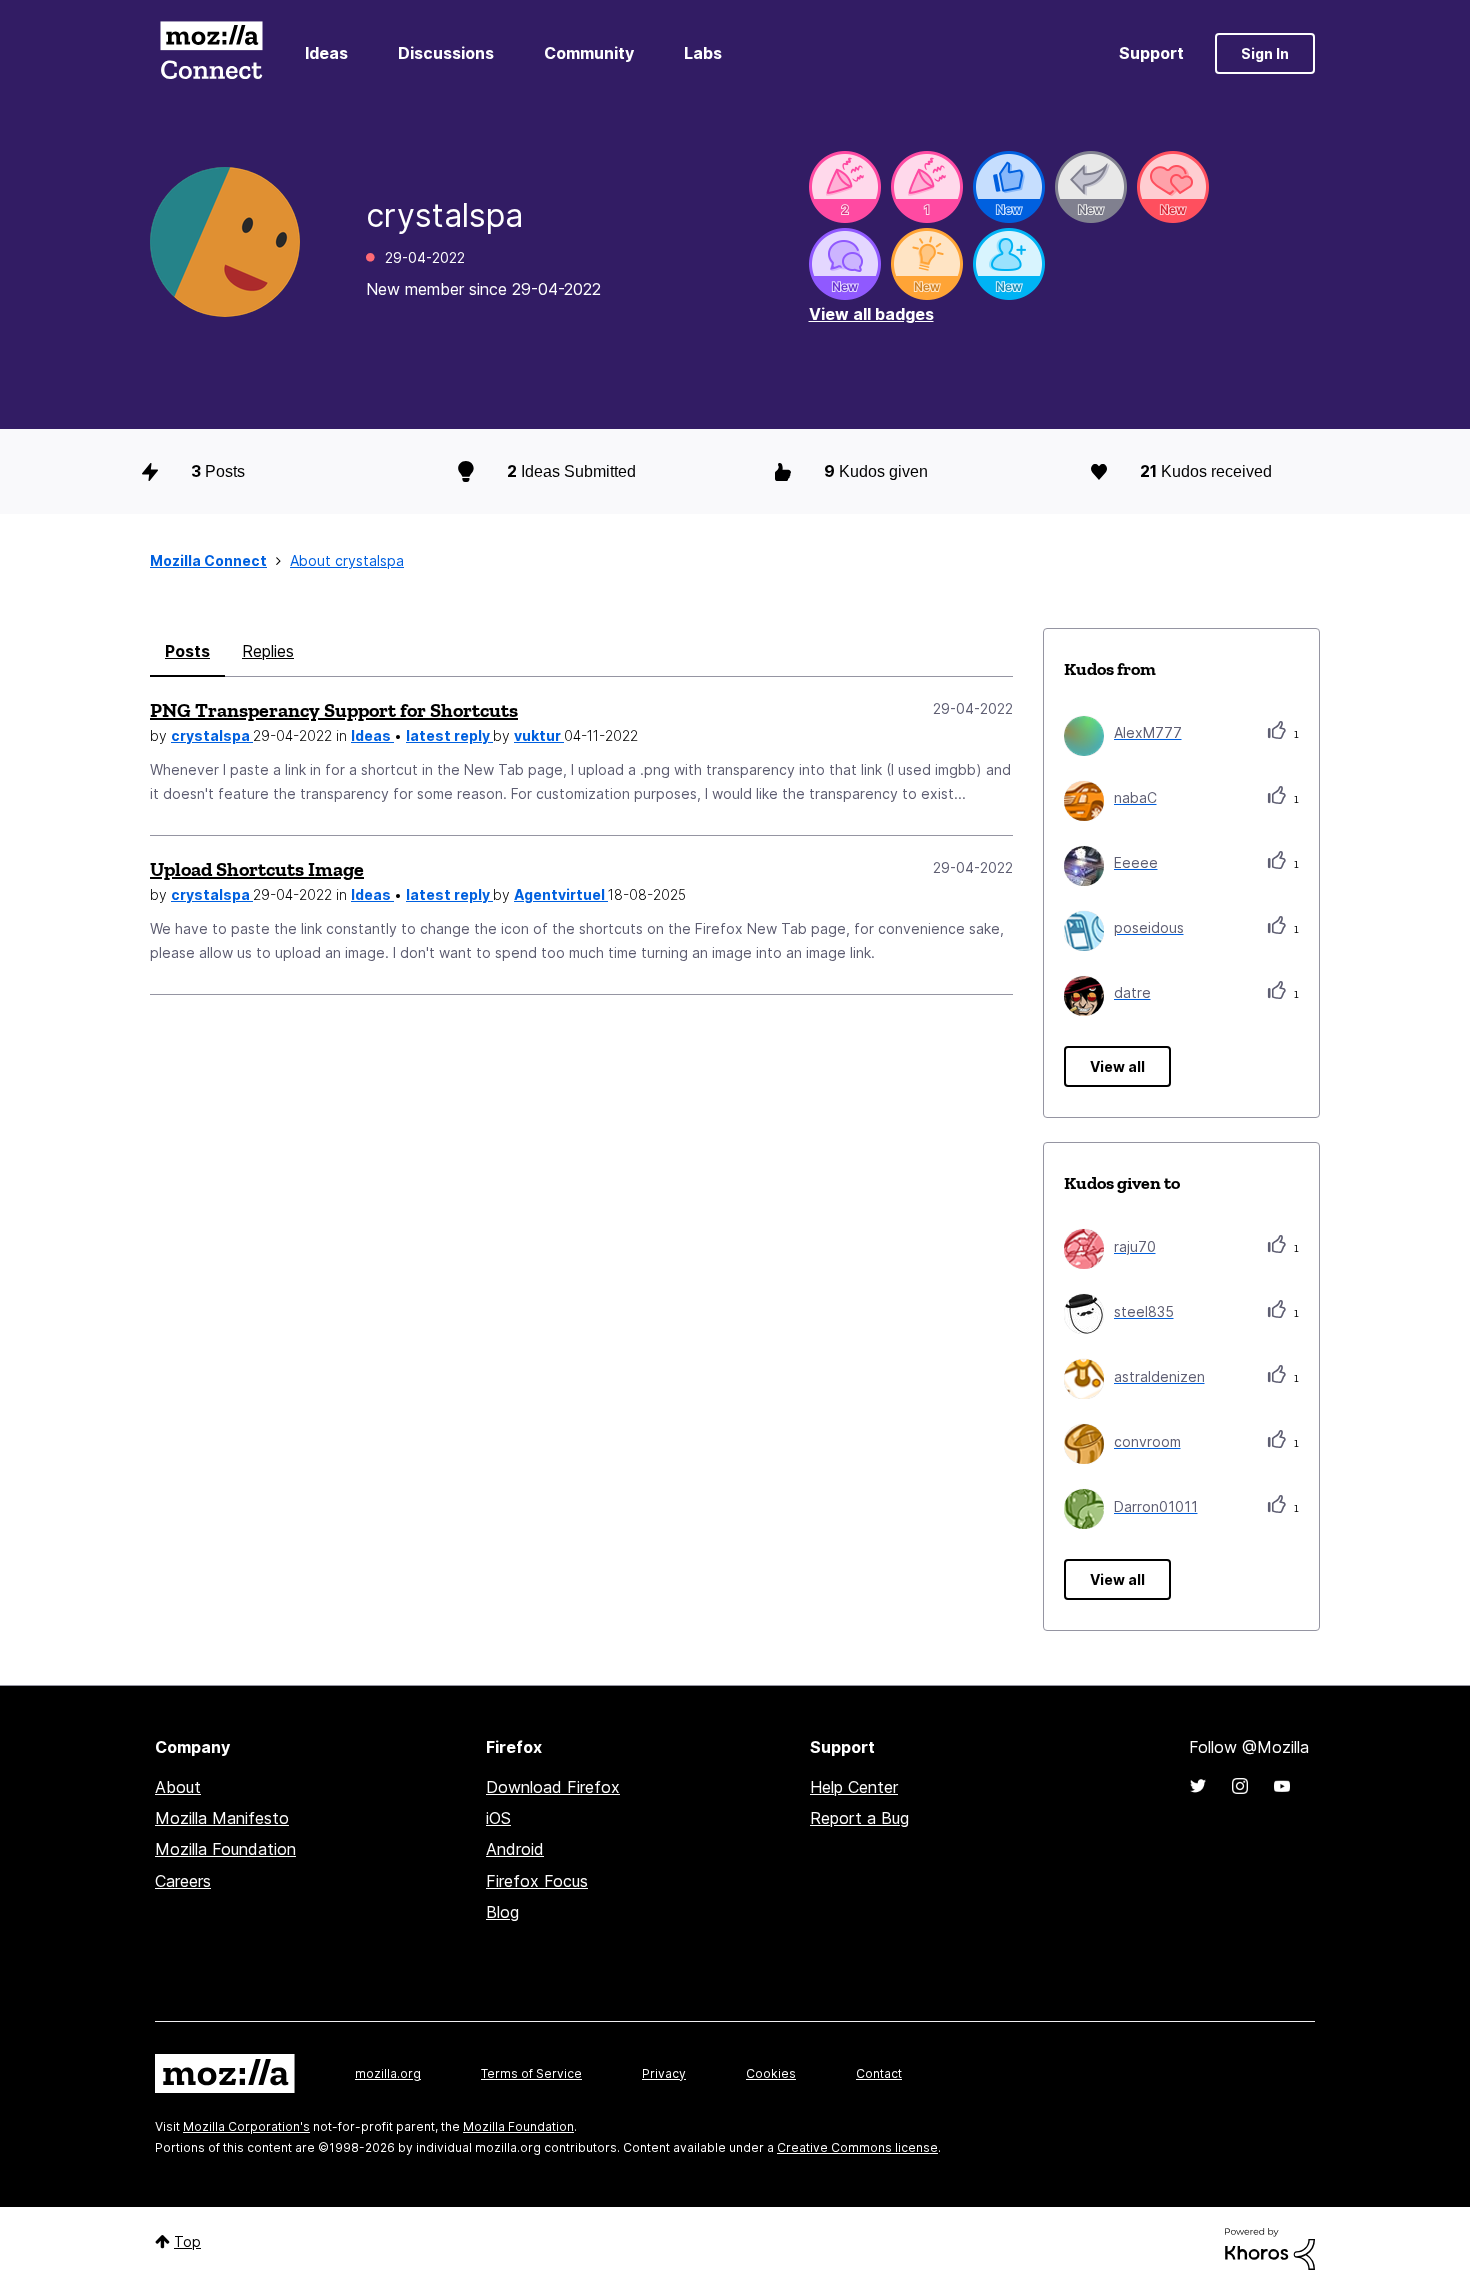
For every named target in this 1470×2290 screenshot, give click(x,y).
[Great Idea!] (927, 264)
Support (1151, 53)
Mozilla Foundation (225, 1849)
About (178, 1787)
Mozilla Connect (211, 53)
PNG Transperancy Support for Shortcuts (334, 710)
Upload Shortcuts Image (257, 869)
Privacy (664, 2073)
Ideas (326, 53)
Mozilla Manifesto (222, 1818)
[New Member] (1009, 264)
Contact (879, 2073)
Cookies (771, 2073)
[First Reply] (1091, 187)
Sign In (1265, 53)
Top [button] (187, 2241)
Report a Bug (859, 1818)
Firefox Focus (537, 1881)
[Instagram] (1240, 1786)
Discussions (446, 53)
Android (515, 1849)
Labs (703, 53)
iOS (498, 1818)
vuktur (539, 735)
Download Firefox (553, 1787)
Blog (502, 1912)
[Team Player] (1009, 187)
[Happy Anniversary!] (845, 187)
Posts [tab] (187, 651)
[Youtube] (1282, 1786)
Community (589, 53)
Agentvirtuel (561, 894)
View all (1117, 1066)
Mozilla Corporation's (246, 2126)
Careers (183, 1881)
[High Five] (1173, 187)
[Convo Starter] (845, 264)
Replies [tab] (268, 651)
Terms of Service (531, 2073)
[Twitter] (1198, 1786)
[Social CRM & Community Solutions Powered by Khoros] (1270, 2247)
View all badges (871, 314)
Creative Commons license (857, 2147)
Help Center (854, 1787)
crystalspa (212, 735)
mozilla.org (388, 2073)
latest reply (449, 735)
